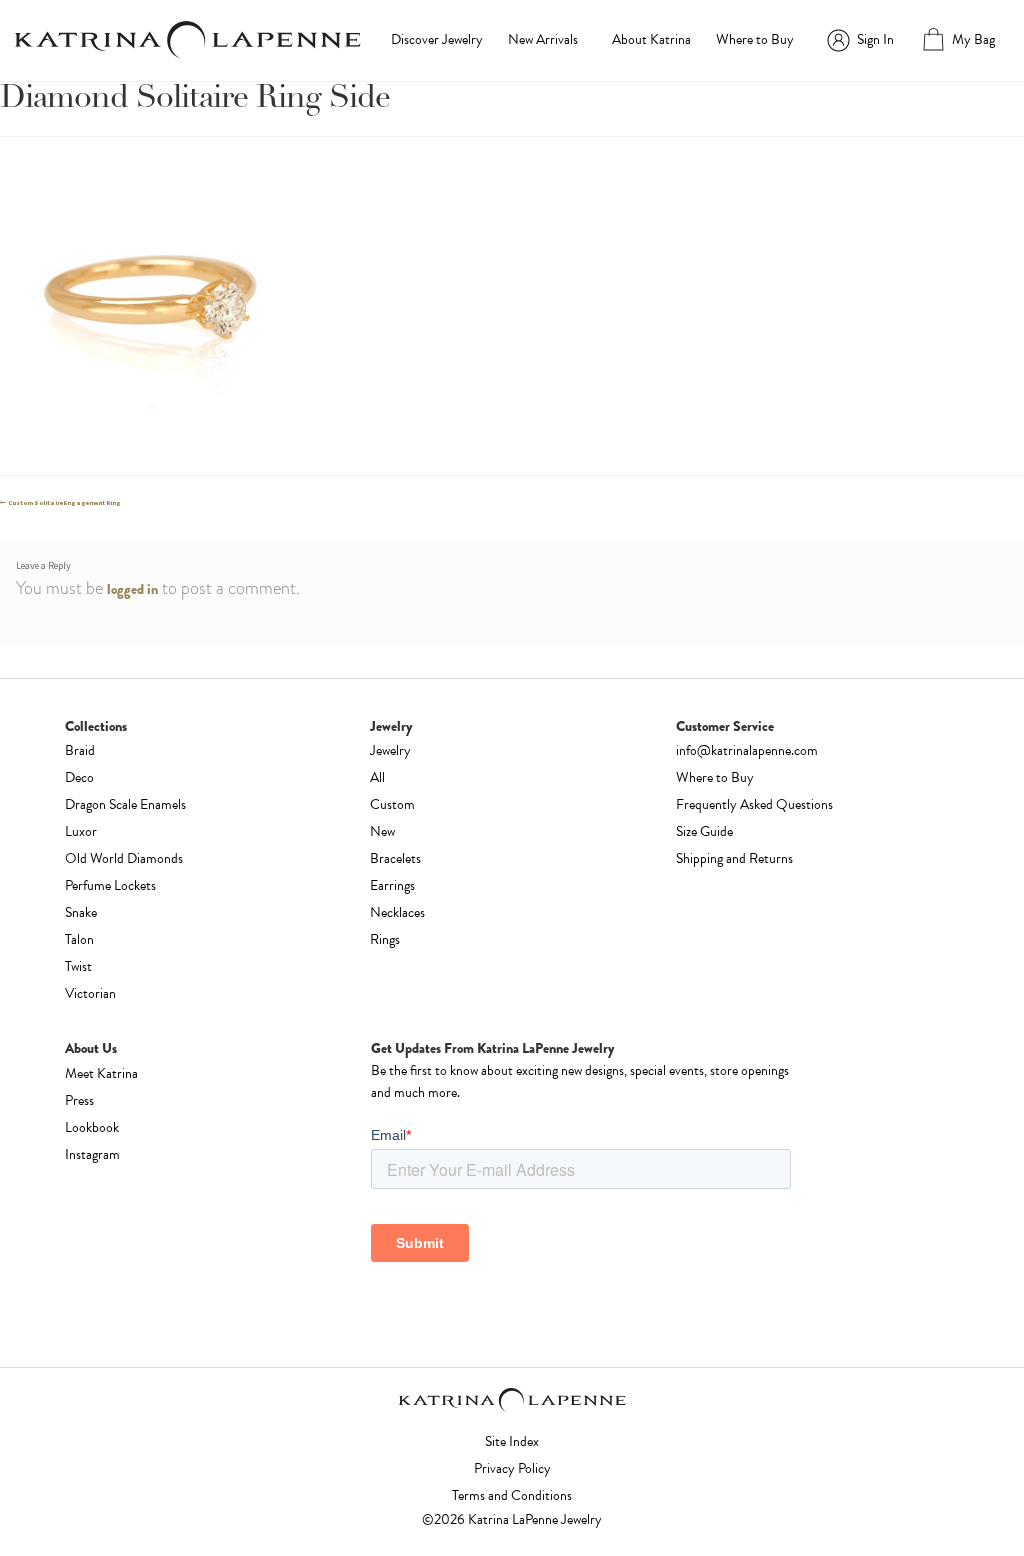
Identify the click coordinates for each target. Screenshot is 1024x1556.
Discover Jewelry (437, 39)
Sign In (875, 39)
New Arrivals (543, 39)
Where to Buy (755, 39)
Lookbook (92, 1127)
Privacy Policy (512, 1468)
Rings (385, 939)
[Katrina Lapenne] (188, 40)
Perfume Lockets (110, 885)
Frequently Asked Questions (754, 804)
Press (79, 1100)
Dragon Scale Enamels (125, 804)
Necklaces (397, 912)
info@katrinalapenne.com (747, 750)
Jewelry (390, 750)
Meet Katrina (101, 1073)
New (382, 831)
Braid (80, 750)
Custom (392, 804)
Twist (78, 966)
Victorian (90, 993)
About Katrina (651, 39)
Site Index (512, 1441)
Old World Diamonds (124, 858)
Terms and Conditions (512, 1495)
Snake (81, 912)
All (377, 777)
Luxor (81, 831)
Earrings (392, 885)
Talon (79, 939)
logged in (132, 589)
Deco (79, 777)
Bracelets (395, 858)
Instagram (92, 1154)
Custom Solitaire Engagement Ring (64, 503)
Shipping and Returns (734, 858)
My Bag (973, 39)
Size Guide (704, 831)
